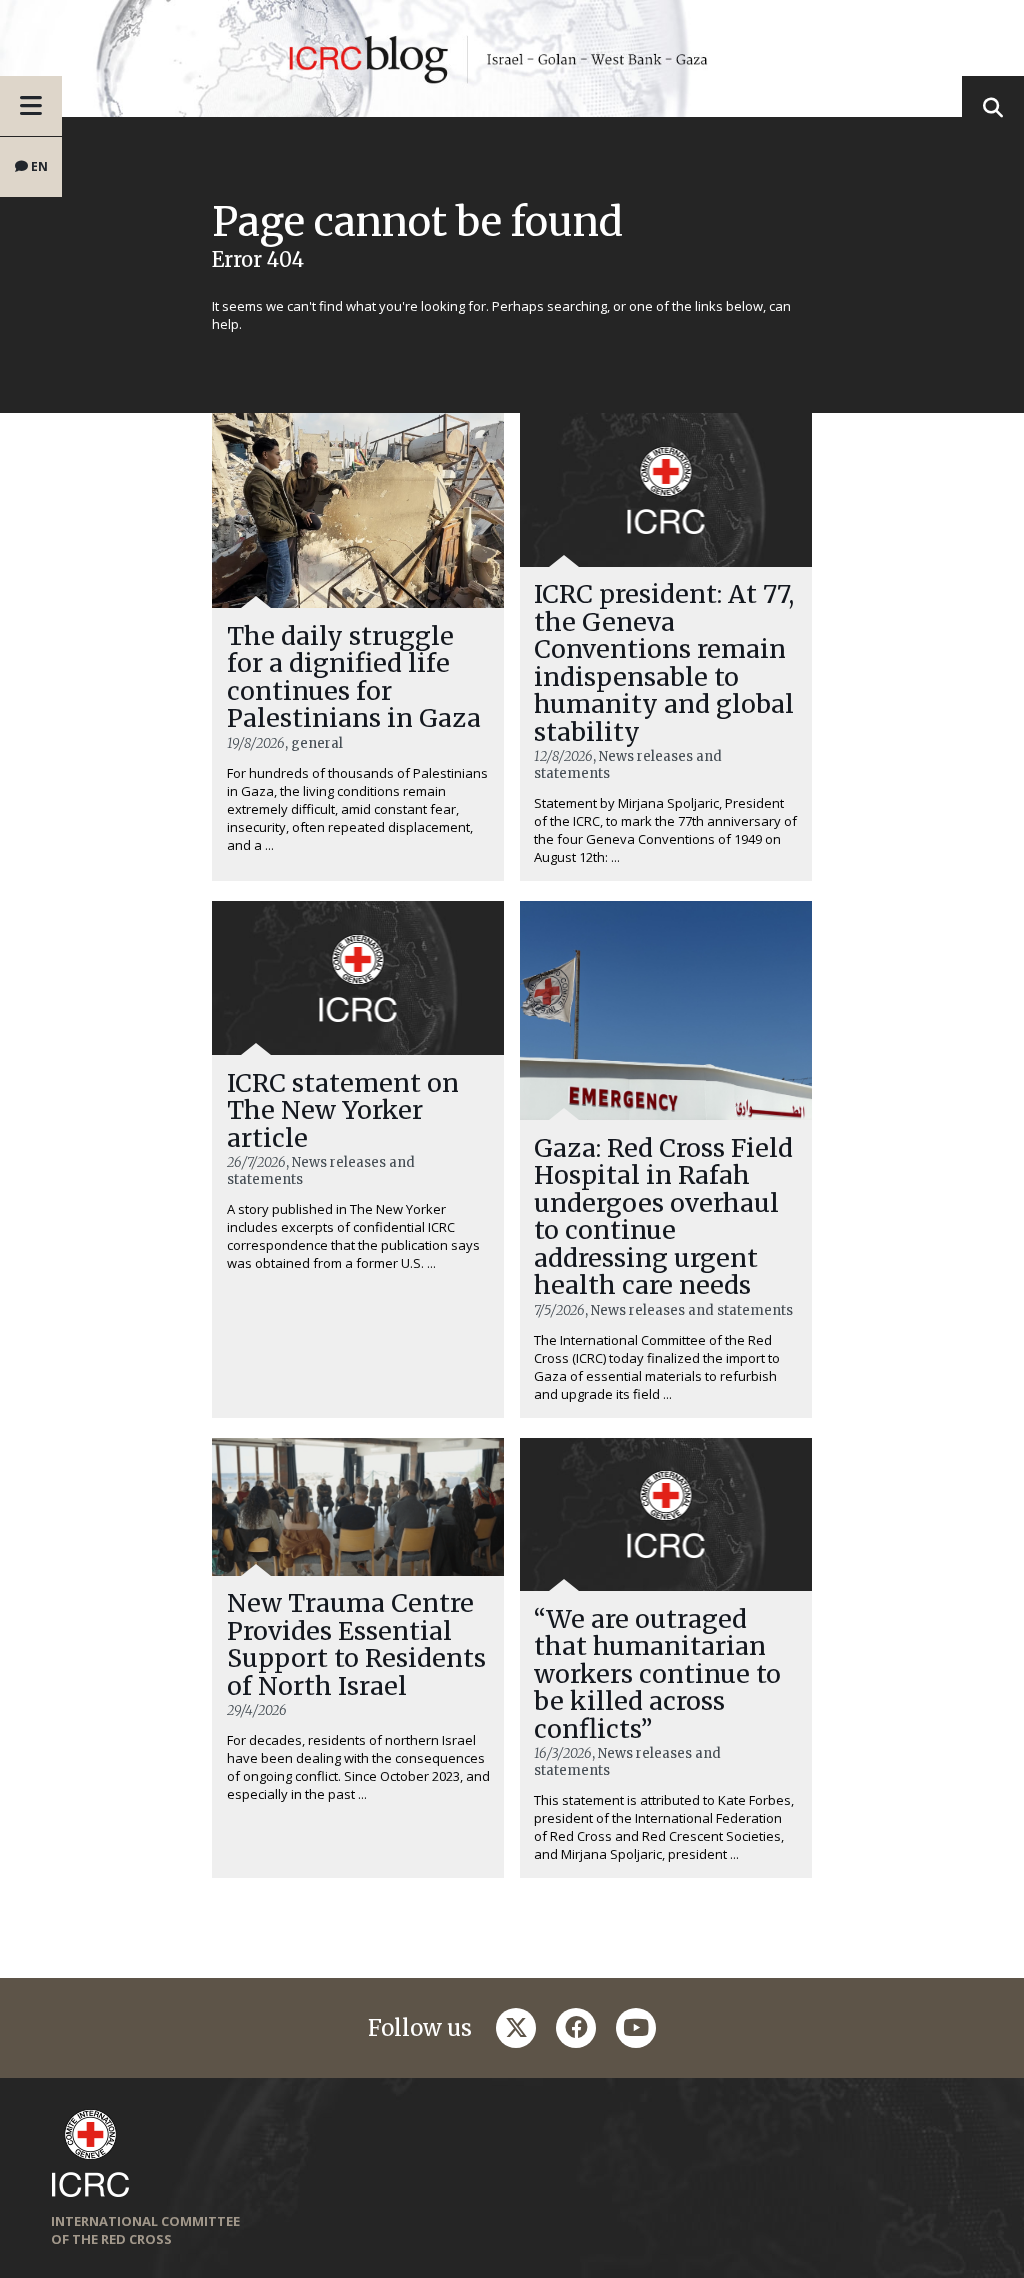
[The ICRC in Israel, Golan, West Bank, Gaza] (512, 58)
